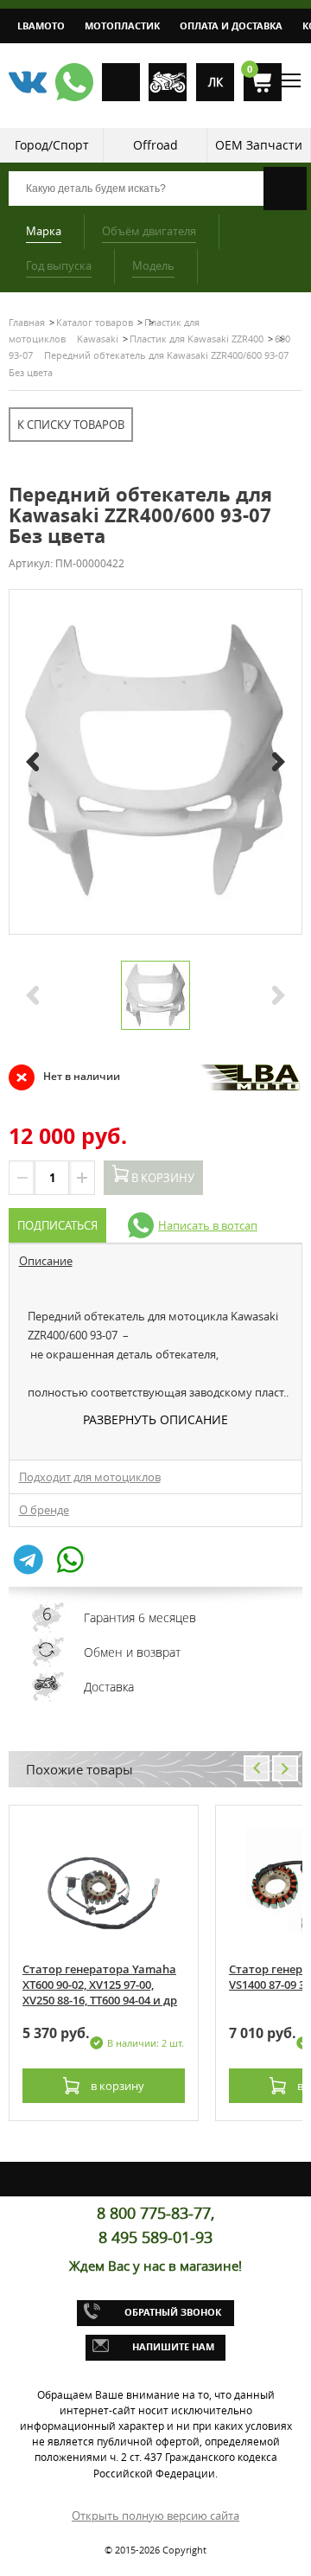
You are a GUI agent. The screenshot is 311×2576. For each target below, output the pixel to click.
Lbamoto (41, 26)
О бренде (44, 1510)
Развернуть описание (155, 1419)
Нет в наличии (64, 1077)
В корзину (162, 1178)
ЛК (216, 82)
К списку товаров (71, 425)
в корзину (116, 2086)
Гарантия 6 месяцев (140, 1617)
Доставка (109, 1687)
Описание (46, 1261)
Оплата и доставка (231, 26)
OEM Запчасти (259, 145)
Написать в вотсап (208, 1225)
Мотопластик (122, 26)
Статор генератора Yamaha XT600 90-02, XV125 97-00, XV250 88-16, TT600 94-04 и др (100, 1985)
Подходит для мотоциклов (90, 1477)
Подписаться (57, 1225)
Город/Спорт (52, 145)
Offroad (155, 145)
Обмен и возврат (132, 1652)
